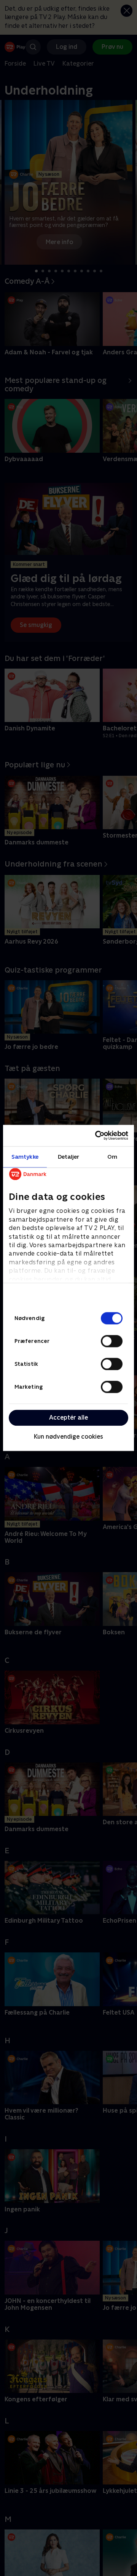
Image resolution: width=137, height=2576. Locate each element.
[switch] (112, 1341)
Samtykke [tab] (25, 1157)
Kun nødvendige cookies (68, 1437)
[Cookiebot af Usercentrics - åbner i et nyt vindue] (97, 1135)
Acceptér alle (68, 1417)
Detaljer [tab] (69, 1157)
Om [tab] (112, 1157)
